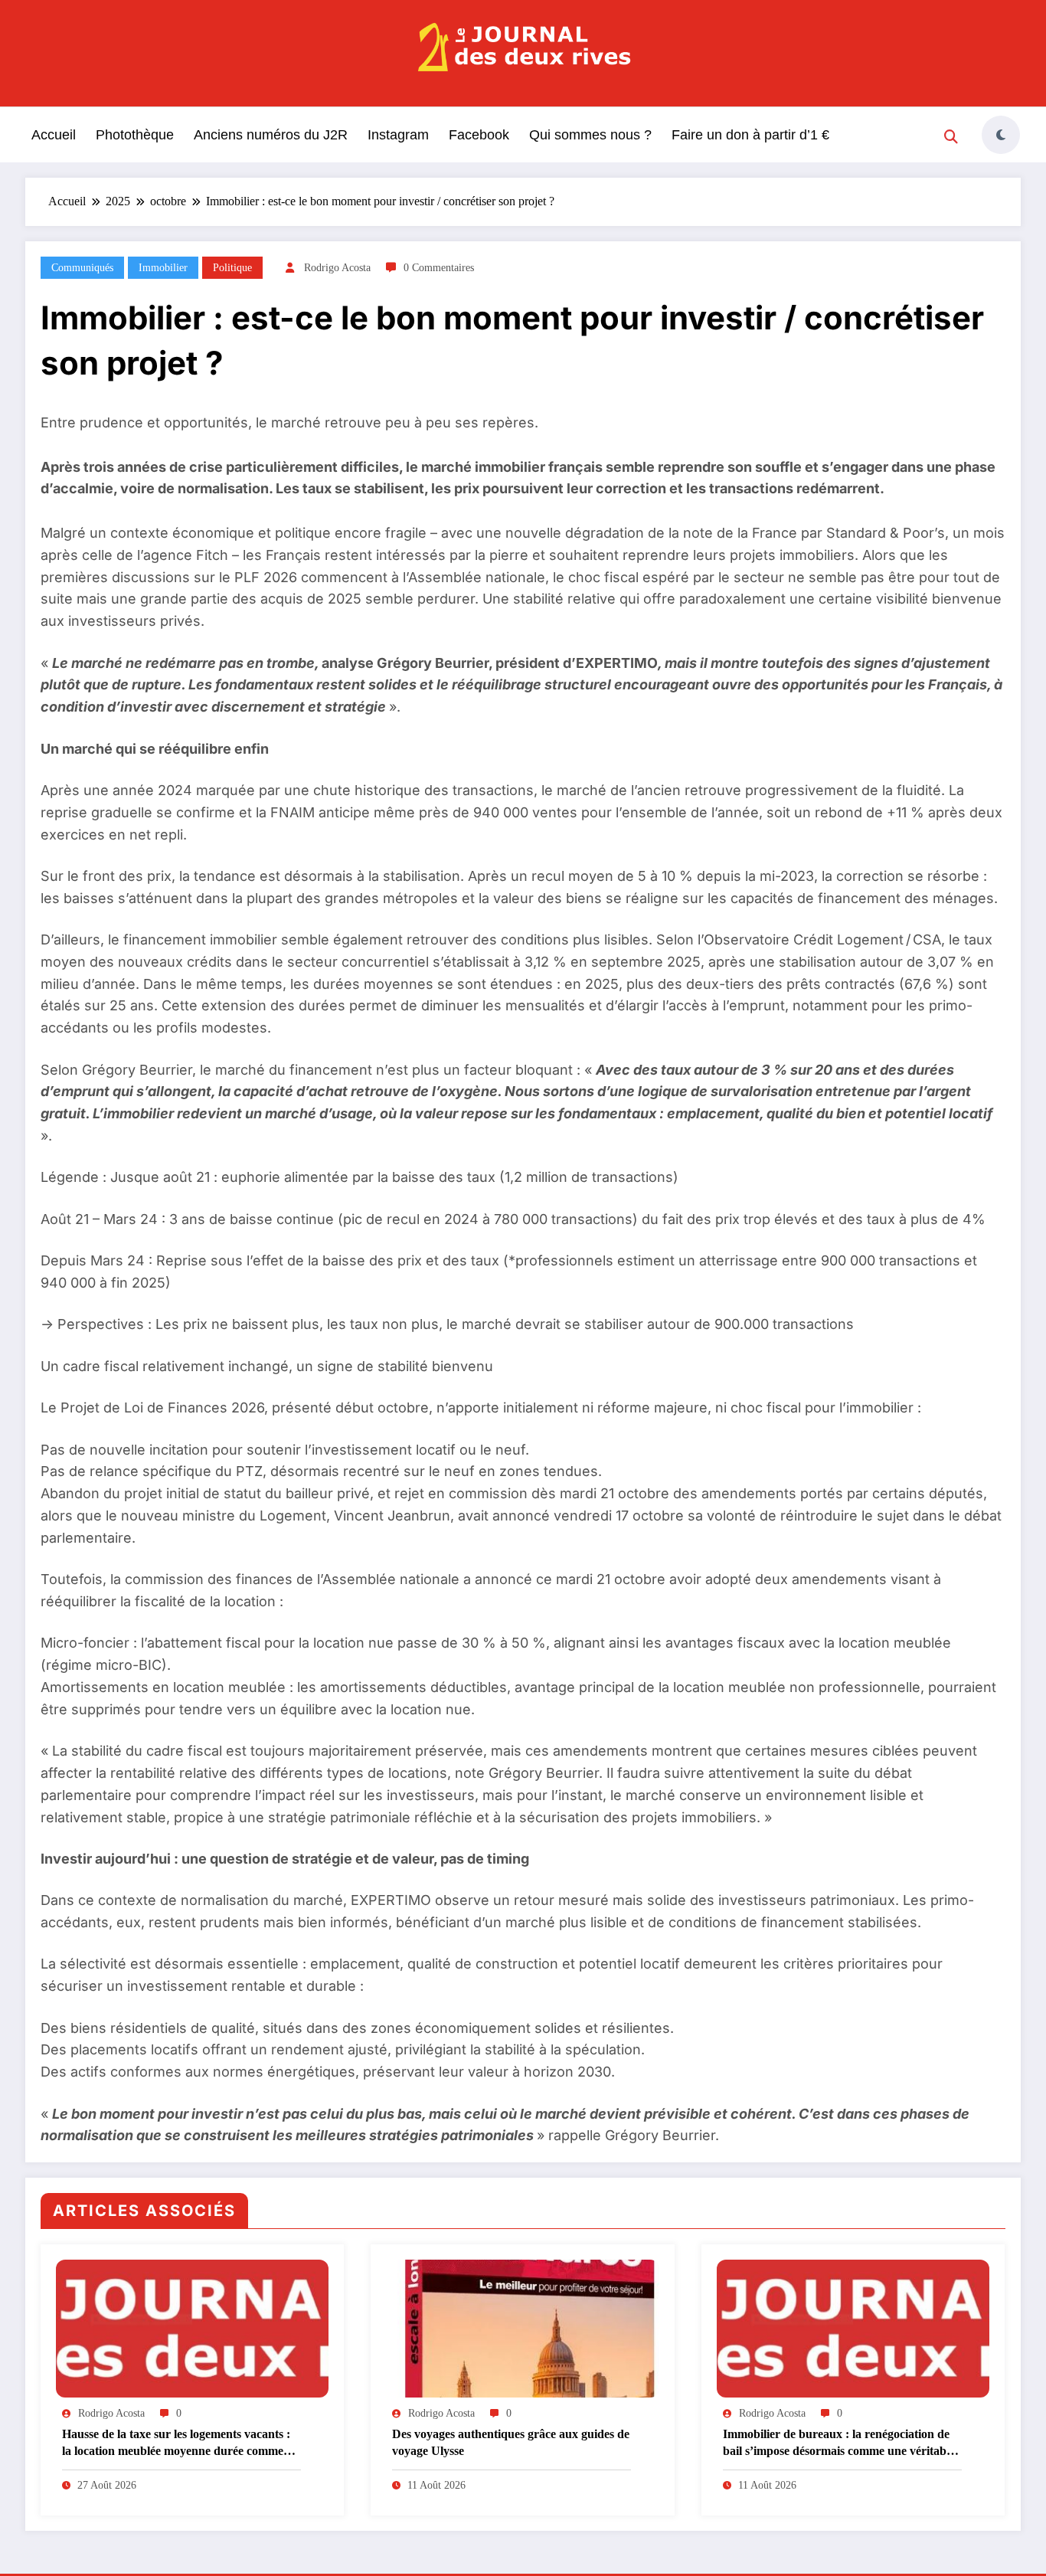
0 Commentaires (439, 268)
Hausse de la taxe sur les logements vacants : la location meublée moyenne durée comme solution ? (176, 2444)
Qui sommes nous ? (590, 135)
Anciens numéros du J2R (271, 135)
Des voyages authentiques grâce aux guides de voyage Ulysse (511, 2442)
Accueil (54, 135)
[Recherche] (951, 137)
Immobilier (163, 268)
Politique (232, 268)
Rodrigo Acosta (337, 268)
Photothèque (135, 135)
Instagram (398, 135)
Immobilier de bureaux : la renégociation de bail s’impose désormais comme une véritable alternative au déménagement (839, 2444)
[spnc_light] (1001, 135)
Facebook (479, 135)
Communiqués (82, 268)
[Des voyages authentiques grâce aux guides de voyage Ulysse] (522, 2328)
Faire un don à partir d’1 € (750, 135)
